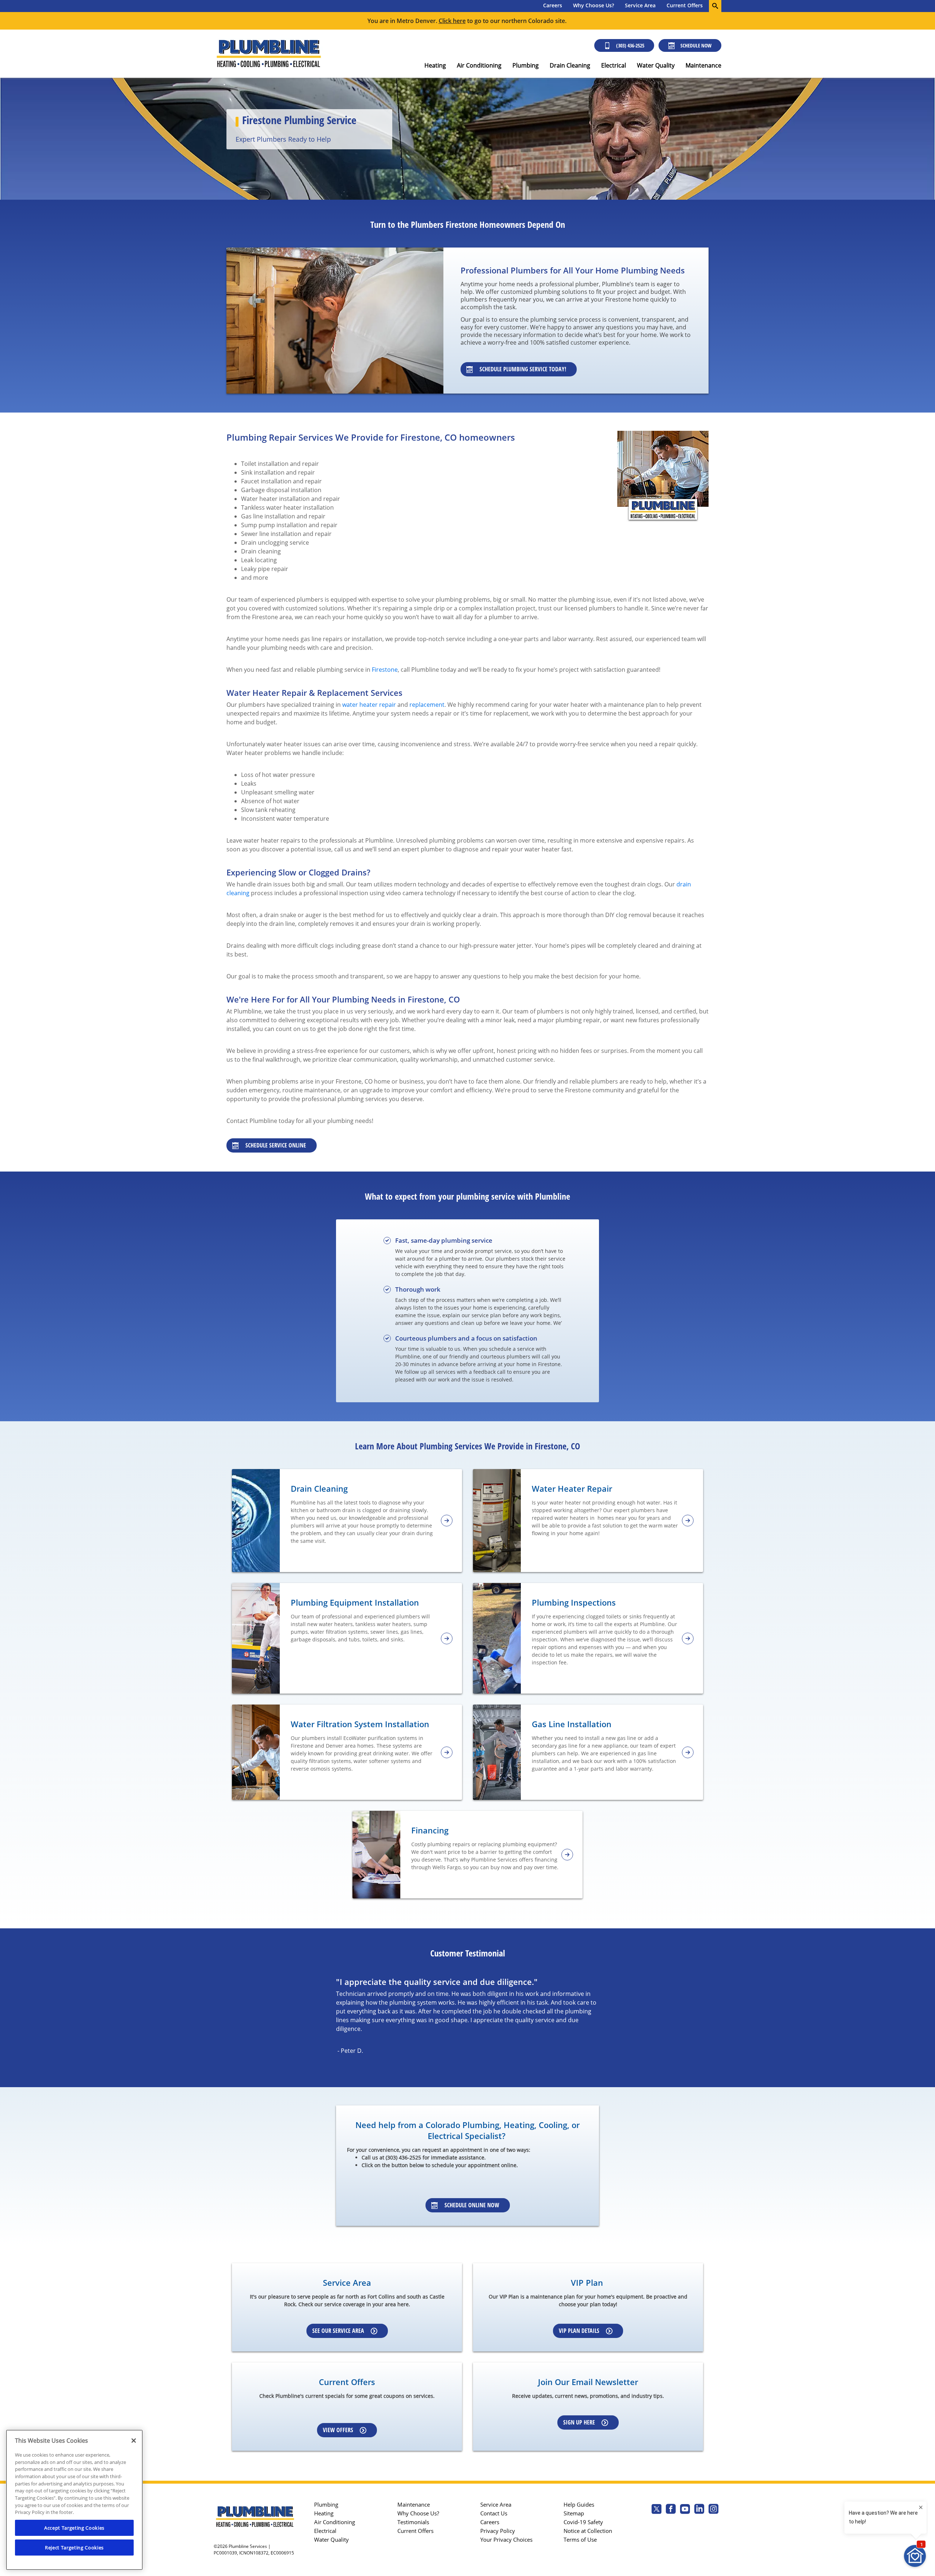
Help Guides (579, 2504)
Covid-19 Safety (583, 2522)
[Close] (134, 2441)
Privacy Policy (498, 2531)
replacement (427, 705)
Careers (553, 5)
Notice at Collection (588, 2531)
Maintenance (703, 65)
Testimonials (413, 2522)
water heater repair (369, 705)
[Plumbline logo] (268, 54)
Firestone (385, 670)
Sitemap (574, 2513)
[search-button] (715, 6)
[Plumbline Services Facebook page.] (671, 2510)
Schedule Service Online (276, 1145)
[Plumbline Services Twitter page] (657, 2510)
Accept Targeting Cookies (74, 2528)
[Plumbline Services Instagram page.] (713, 2510)
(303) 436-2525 (630, 45)
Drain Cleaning (570, 65)
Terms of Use (580, 2539)
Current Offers (685, 5)
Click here (452, 21)
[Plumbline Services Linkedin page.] (699, 2510)
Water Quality (656, 65)
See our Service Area (338, 2331)
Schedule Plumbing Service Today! (523, 369)
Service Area (640, 5)
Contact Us (494, 2513)
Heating (435, 65)
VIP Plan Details (579, 2331)
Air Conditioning (479, 65)
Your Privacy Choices (506, 2539)
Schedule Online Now (472, 2205)
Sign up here (579, 2422)
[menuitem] (553, 6)
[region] (74, 2500)
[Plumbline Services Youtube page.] (685, 2510)
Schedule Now (696, 45)
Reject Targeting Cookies (74, 2548)
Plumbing (526, 65)
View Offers (338, 2430)
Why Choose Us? (594, 5)
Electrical (614, 65)
